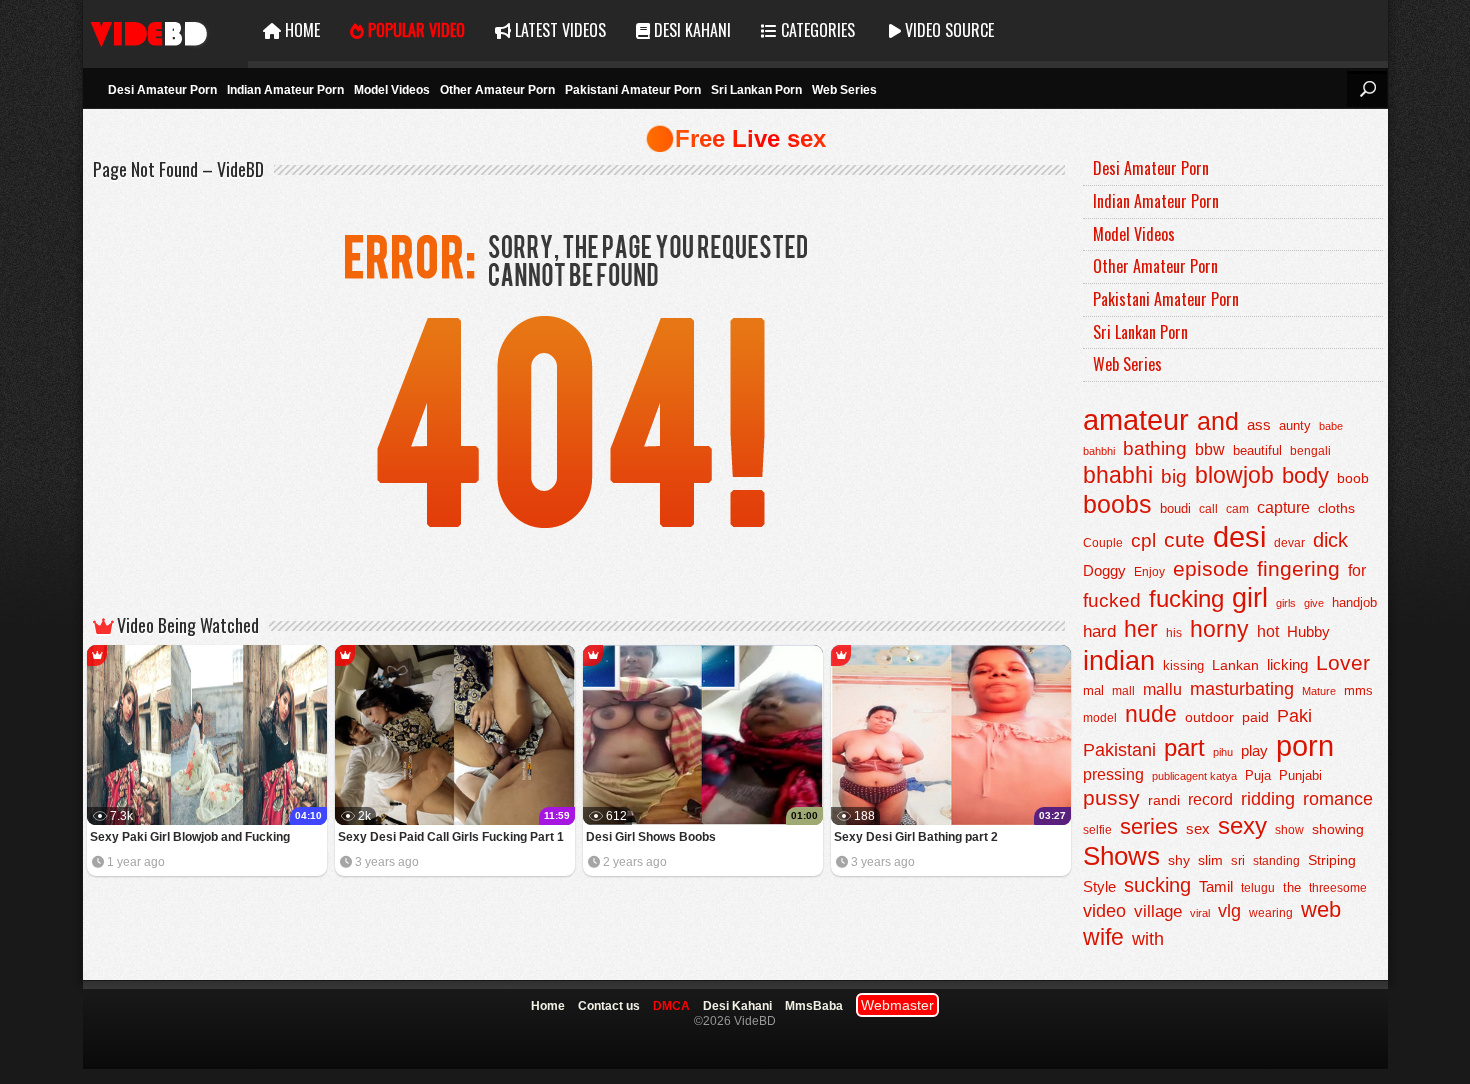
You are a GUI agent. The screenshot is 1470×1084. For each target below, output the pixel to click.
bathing (1155, 448)
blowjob (1234, 475)
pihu (1223, 752)
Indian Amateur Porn (285, 90)
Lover (1343, 662)
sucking (1157, 885)
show (1289, 830)
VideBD (165, 30)
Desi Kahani (690, 30)
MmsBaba (814, 1006)
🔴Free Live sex (735, 138)
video (1104, 911)
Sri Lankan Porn (756, 90)
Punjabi (1300, 775)
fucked (1112, 600)
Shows (1121, 856)
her (1141, 629)
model (1100, 717)
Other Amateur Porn (497, 90)
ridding (1268, 799)
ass (1259, 424)
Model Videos (392, 90)
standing (1276, 861)
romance (1338, 798)
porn (1305, 745)
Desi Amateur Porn (162, 90)
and (1218, 421)
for (1357, 570)
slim (1210, 860)
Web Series (844, 90)
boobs (1117, 504)
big (1174, 476)
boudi (1175, 508)
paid (1255, 717)
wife (1103, 937)
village (1158, 911)
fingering (1298, 568)
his (1174, 633)
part (1184, 747)
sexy (1242, 825)
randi (1164, 800)
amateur (1136, 420)
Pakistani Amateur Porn (633, 90)
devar (1289, 543)
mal (1093, 690)
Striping (1332, 860)
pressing (1113, 774)
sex (1198, 828)
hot (1268, 631)
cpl (1143, 540)
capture (1283, 507)
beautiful (1257, 450)
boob (1353, 478)
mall (1123, 691)
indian (1119, 660)
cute (1184, 540)
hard (1099, 631)
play (1254, 750)
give (1314, 603)
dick (1330, 540)
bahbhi (1099, 451)
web (1321, 909)
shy (1179, 860)
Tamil (1216, 886)
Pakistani (1119, 750)
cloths (1336, 508)
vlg (1229, 910)
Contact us (609, 1006)
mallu (1162, 689)
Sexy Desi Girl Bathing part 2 (916, 837)
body (1305, 475)
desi (1239, 537)
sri (1238, 860)
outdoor (1209, 717)
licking (1287, 665)
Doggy (1104, 570)
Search (1367, 89)
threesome (1338, 887)
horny (1219, 629)
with (1148, 939)
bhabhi (1118, 475)
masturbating (1242, 688)
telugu (1258, 888)
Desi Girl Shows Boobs (651, 837)
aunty (1295, 425)
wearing (1271, 913)
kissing (1183, 666)
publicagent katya (1194, 776)
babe (1331, 426)
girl (1250, 598)
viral (1200, 913)
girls (1286, 603)
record (1210, 799)
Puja (1258, 776)
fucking (1186, 598)
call (1208, 509)
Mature (1319, 691)
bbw (1210, 449)
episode (1211, 568)
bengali (1310, 451)
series (1149, 826)
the (1292, 888)
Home (300, 30)
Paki (1294, 716)
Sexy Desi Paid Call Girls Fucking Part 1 (451, 837)
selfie (1097, 830)
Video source (947, 30)
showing (1338, 829)
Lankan (1235, 665)
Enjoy (1149, 572)
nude (1151, 714)
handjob (1354, 603)
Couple (1103, 542)
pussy (1111, 797)
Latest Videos (558, 30)
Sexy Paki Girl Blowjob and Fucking (190, 837)
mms (1358, 691)
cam (1237, 509)
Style (1099, 886)
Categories (816, 30)
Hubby (1308, 631)
